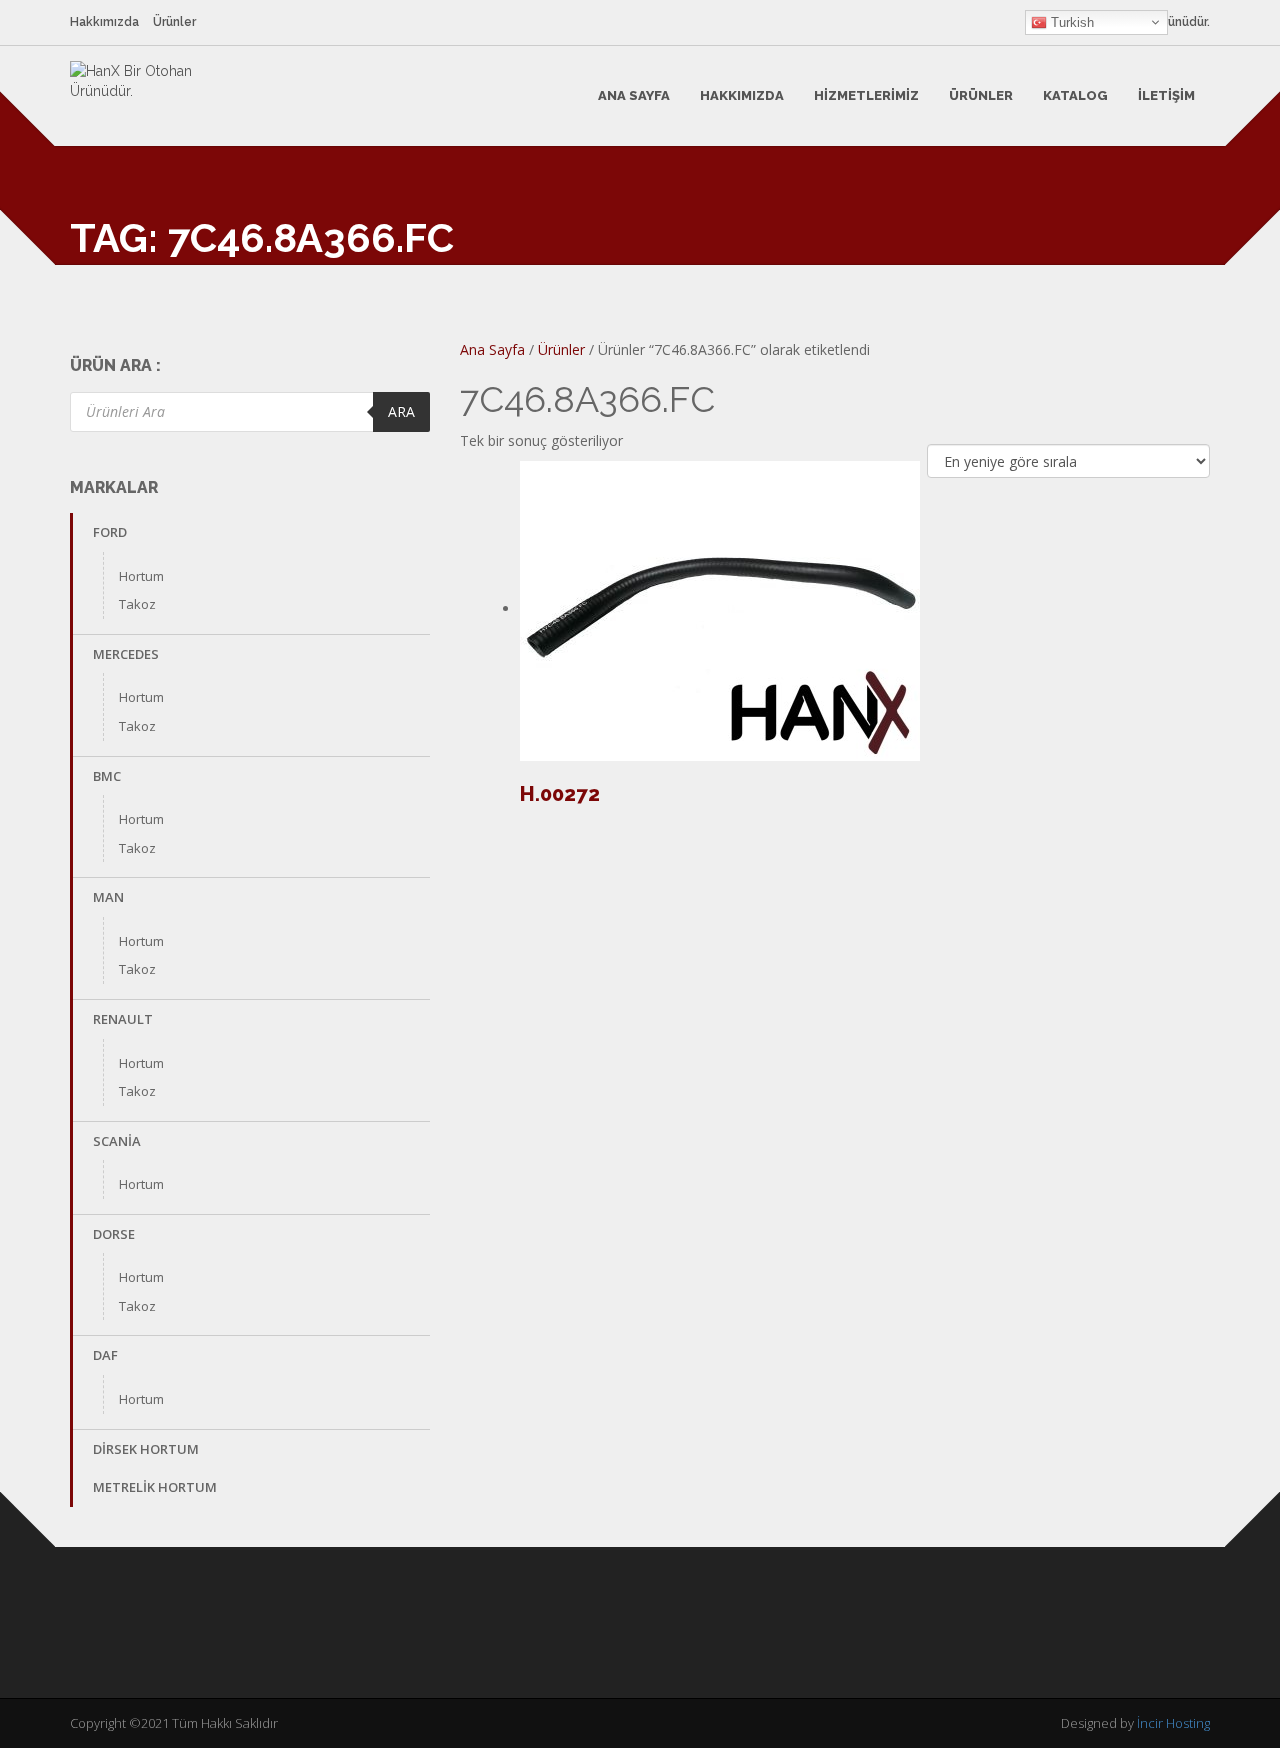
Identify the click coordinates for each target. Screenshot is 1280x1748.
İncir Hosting (1173, 1723)
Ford (110, 532)
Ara (401, 411)
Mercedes (126, 654)
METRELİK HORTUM (155, 1487)
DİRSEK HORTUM (146, 1449)
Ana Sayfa (634, 95)
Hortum (141, 576)
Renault (123, 1019)
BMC (107, 776)
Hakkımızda (104, 22)
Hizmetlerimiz (866, 95)
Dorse (114, 1234)
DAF (105, 1355)
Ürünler (174, 22)
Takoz (137, 604)
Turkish (1070, 22)
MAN (108, 897)
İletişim (1166, 95)
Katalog (1075, 95)
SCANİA (117, 1141)
